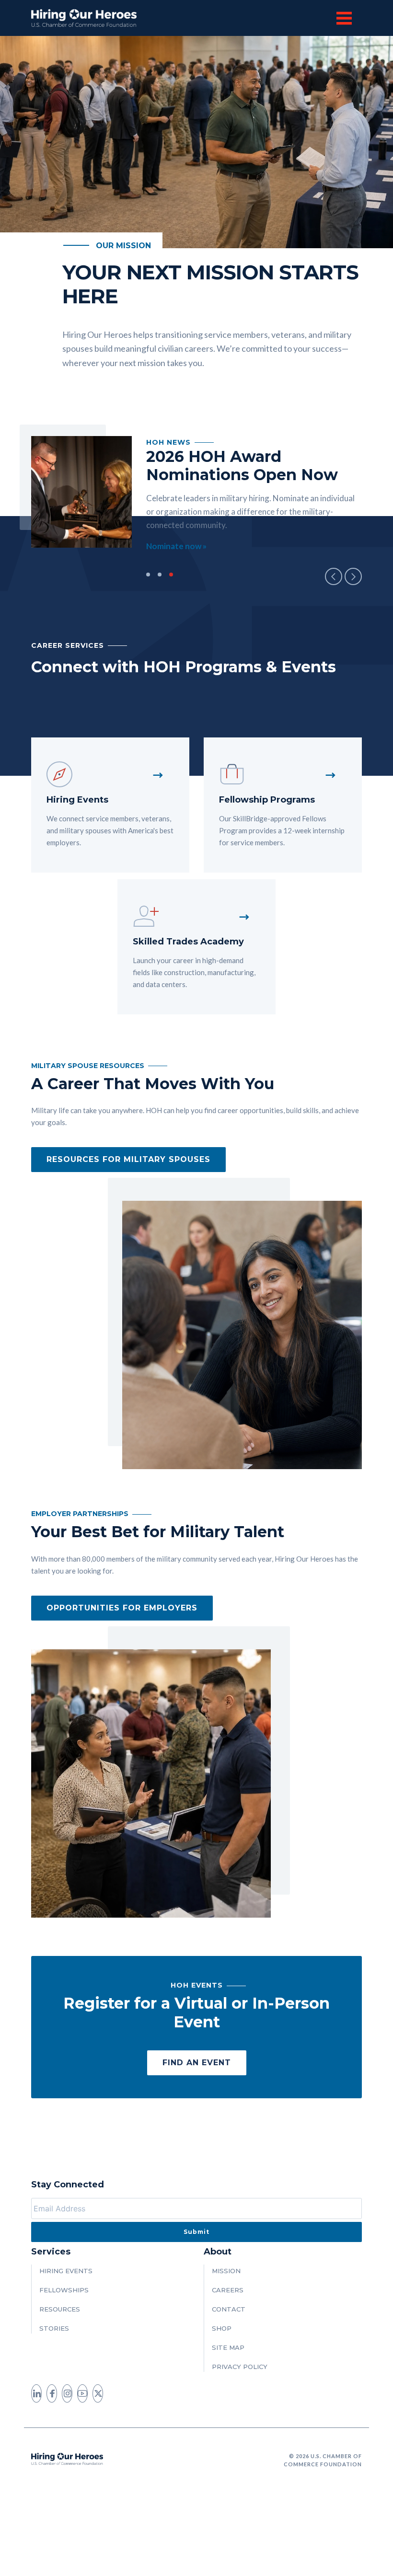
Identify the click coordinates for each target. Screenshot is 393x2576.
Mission (226, 2271)
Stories (54, 2328)
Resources (60, 2309)
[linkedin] (36, 2393)
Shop (222, 2328)
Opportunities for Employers (122, 1608)
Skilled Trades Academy (188, 942)
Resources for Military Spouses (128, 1159)
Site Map (228, 2347)
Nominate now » (176, 546)
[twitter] (98, 2393)
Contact (229, 2309)
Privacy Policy (240, 2367)
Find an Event (197, 2063)
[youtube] (82, 2393)
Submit (196, 2232)
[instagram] (67, 2393)
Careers (228, 2290)
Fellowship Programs (267, 800)
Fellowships (64, 2290)
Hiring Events (77, 800)
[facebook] (52, 2393)
